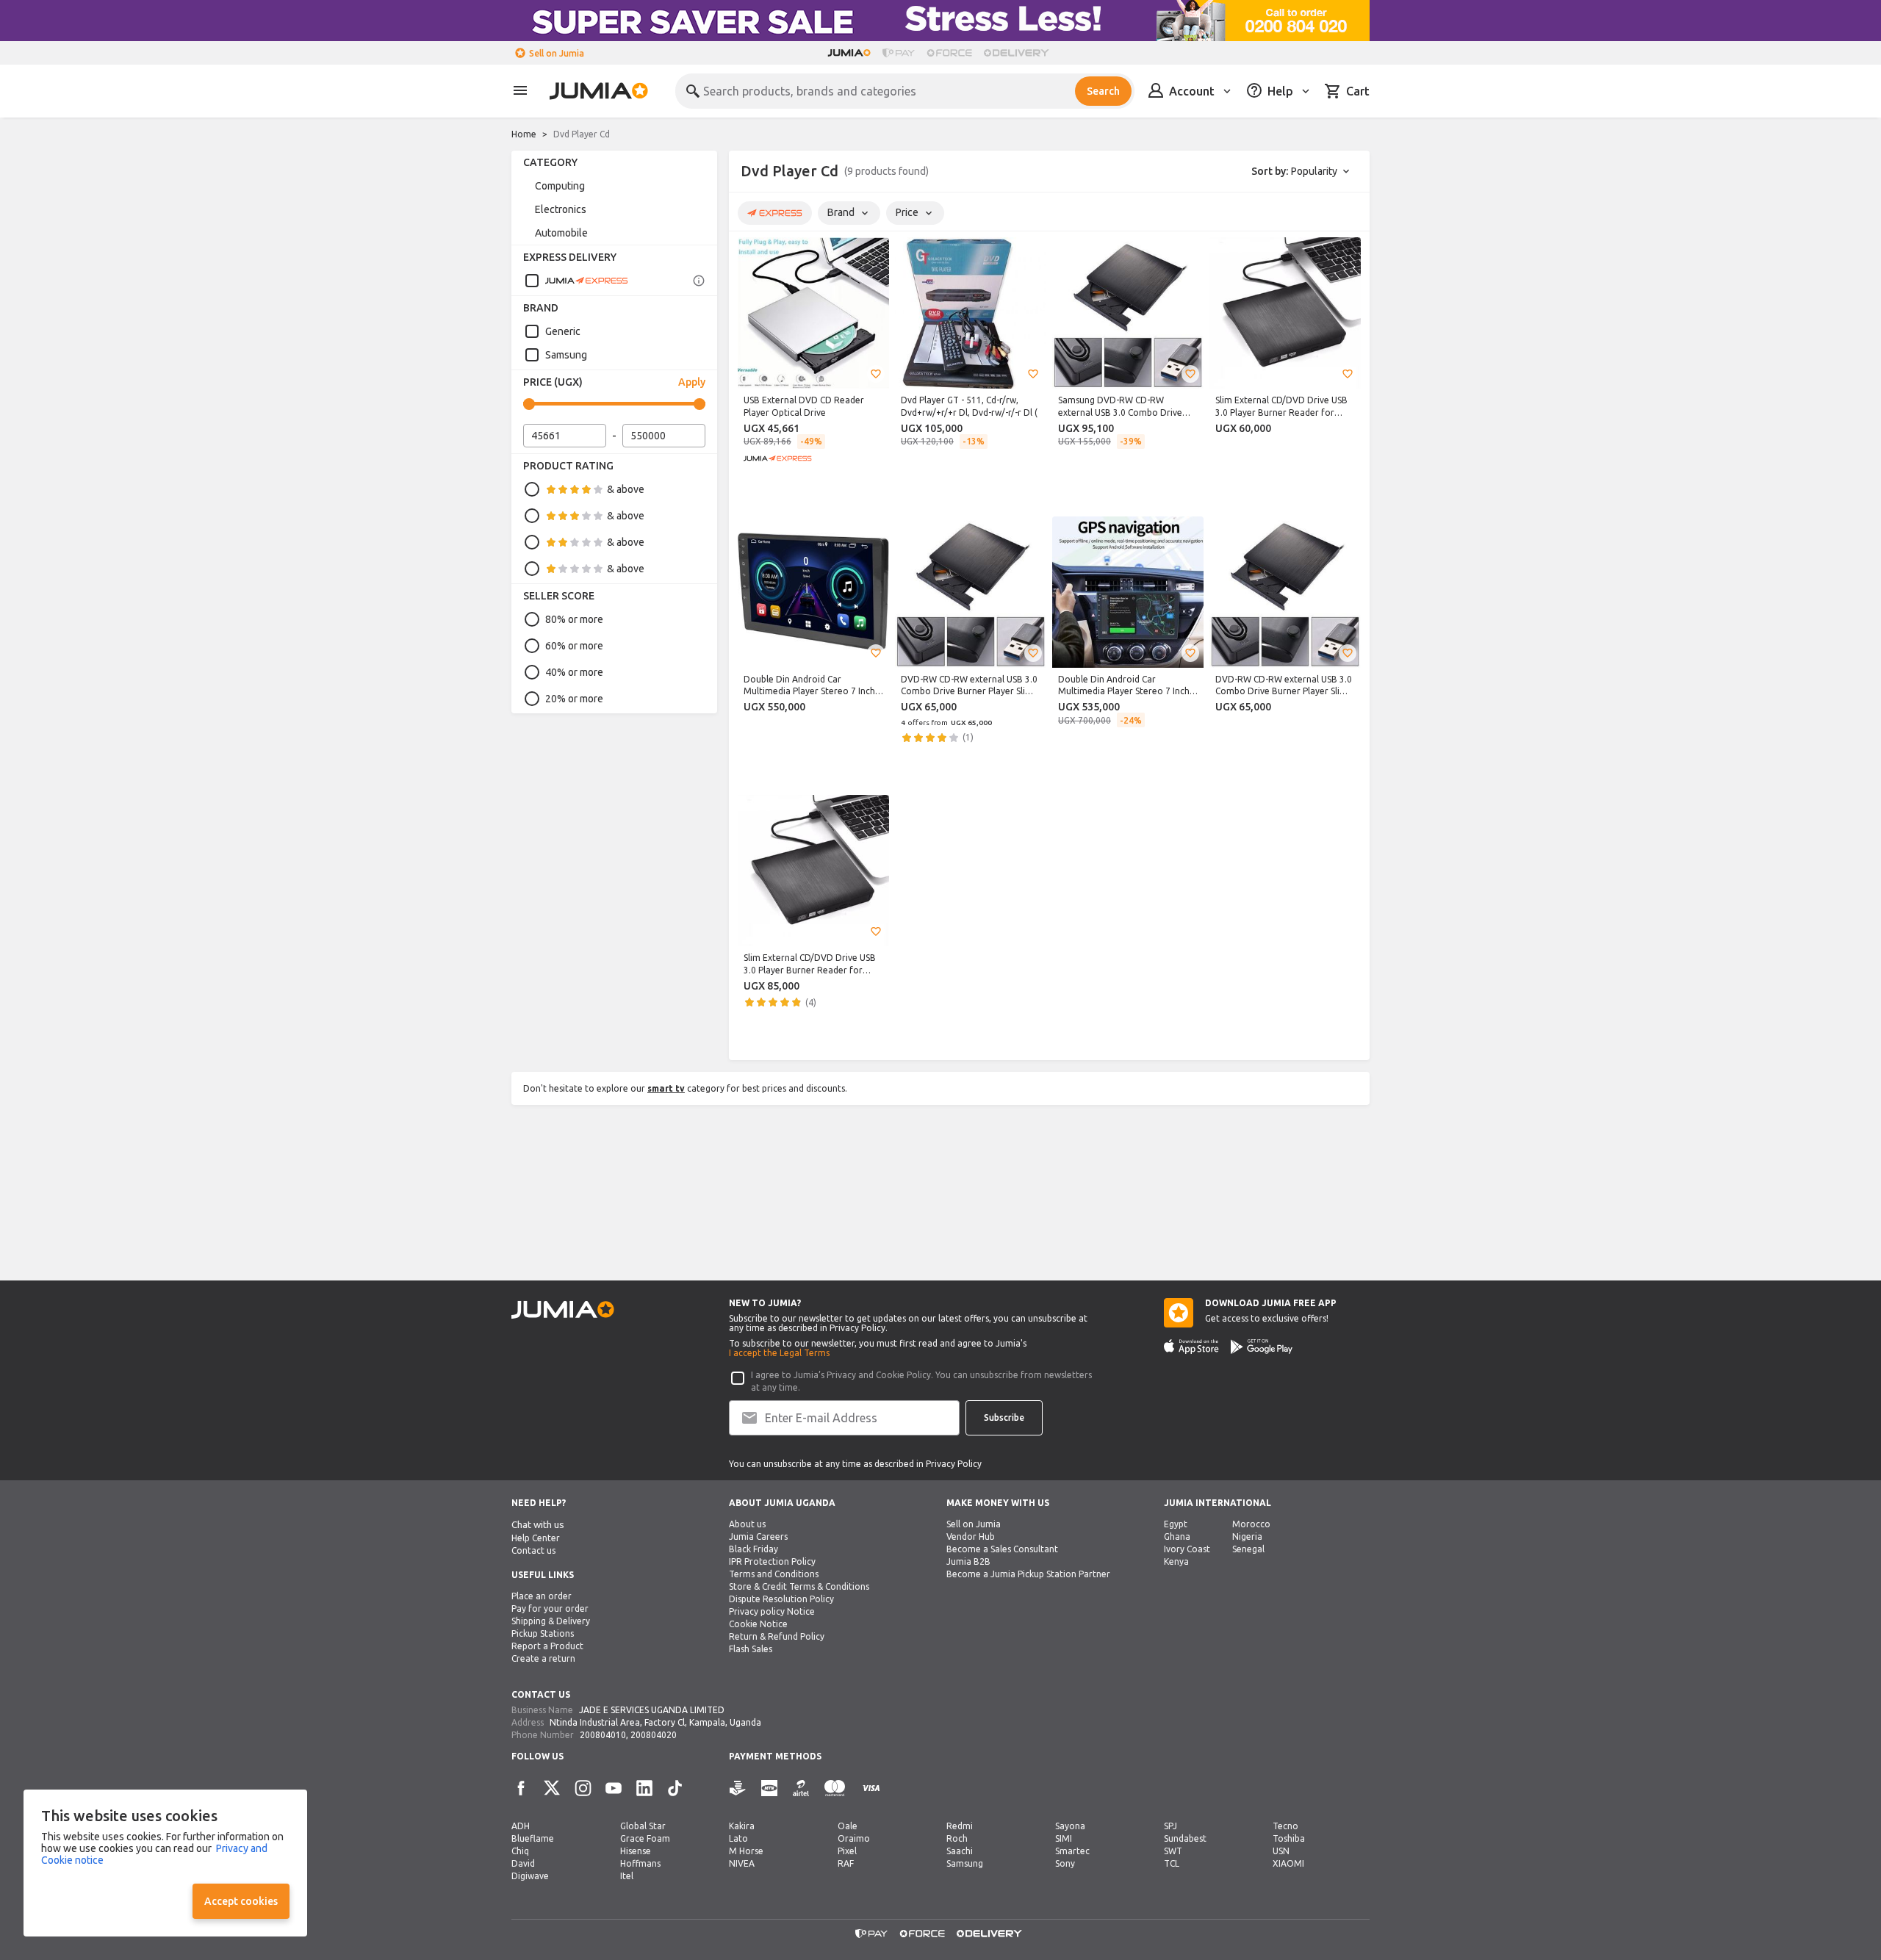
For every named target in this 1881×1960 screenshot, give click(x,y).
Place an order (542, 1596)
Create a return (543, 1658)
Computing (560, 186)
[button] (876, 374)
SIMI (1064, 1838)
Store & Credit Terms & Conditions (799, 1586)
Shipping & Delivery (551, 1621)
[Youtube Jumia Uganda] (614, 1788)
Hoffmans (640, 1863)
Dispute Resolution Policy (781, 1599)
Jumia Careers (758, 1536)
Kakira (742, 1826)
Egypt (1176, 1524)
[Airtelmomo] (801, 1788)
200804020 (654, 1735)
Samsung (566, 355)
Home (524, 134)
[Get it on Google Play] (1262, 1347)
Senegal (1248, 1549)
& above (626, 489)
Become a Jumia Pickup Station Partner (1028, 1574)
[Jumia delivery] (1019, 53)
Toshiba (1289, 1838)
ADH (521, 1826)
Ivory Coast (1187, 1549)
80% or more (574, 619)
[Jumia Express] (576, 281)
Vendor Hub (971, 1536)
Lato (738, 1838)
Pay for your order (550, 1608)
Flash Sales (751, 1649)
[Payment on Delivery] (738, 1788)
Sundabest (1185, 1838)
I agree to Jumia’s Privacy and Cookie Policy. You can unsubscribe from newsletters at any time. (921, 1381)
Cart (1358, 91)
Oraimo (854, 1838)
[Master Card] (835, 1788)
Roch (957, 1838)
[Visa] (871, 1788)
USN (1281, 1851)
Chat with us (538, 1525)
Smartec (1072, 1851)
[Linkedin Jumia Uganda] (644, 1788)
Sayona (1070, 1826)
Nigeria (1247, 1536)
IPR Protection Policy (772, 1561)
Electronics (561, 209)
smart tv (666, 1088)
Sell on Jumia (557, 53)
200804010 (603, 1735)
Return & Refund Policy (777, 1636)
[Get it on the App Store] (1191, 1347)
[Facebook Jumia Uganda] (521, 1788)
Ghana (1177, 1536)
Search (1103, 91)
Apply (692, 382)
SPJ (1170, 1826)
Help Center (536, 1538)
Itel (627, 1876)
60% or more (574, 646)
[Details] (699, 281)
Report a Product (547, 1646)
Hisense (636, 1851)
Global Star (643, 1826)
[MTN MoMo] (769, 1788)
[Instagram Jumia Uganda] (583, 1788)
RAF (846, 1863)
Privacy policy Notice (772, 1611)
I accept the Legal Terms (779, 1353)
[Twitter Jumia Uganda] (552, 1788)
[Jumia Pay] (899, 53)
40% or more (574, 672)
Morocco (1251, 1524)
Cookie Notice (758, 1624)
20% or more (574, 699)
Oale (848, 1826)
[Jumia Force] (949, 53)
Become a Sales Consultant (1002, 1549)
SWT (1173, 1851)
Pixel (847, 1851)
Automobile (561, 233)
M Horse (746, 1851)
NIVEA (742, 1863)
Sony (1065, 1863)
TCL (1172, 1863)
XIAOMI (1288, 1863)
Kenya (1176, 1561)
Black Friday (754, 1549)
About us (747, 1524)
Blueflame (533, 1838)
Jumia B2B (968, 1561)
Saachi (960, 1851)
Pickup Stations (543, 1633)
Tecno (1285, 1826)
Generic (563, 331)
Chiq (520, 1851)
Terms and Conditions (774, 1574)
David (523, 1863)
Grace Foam (645, 1838)
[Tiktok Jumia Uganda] (675, 1788)
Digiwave (530, 1876)
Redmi (960, 1826)
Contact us (533, 1550)
